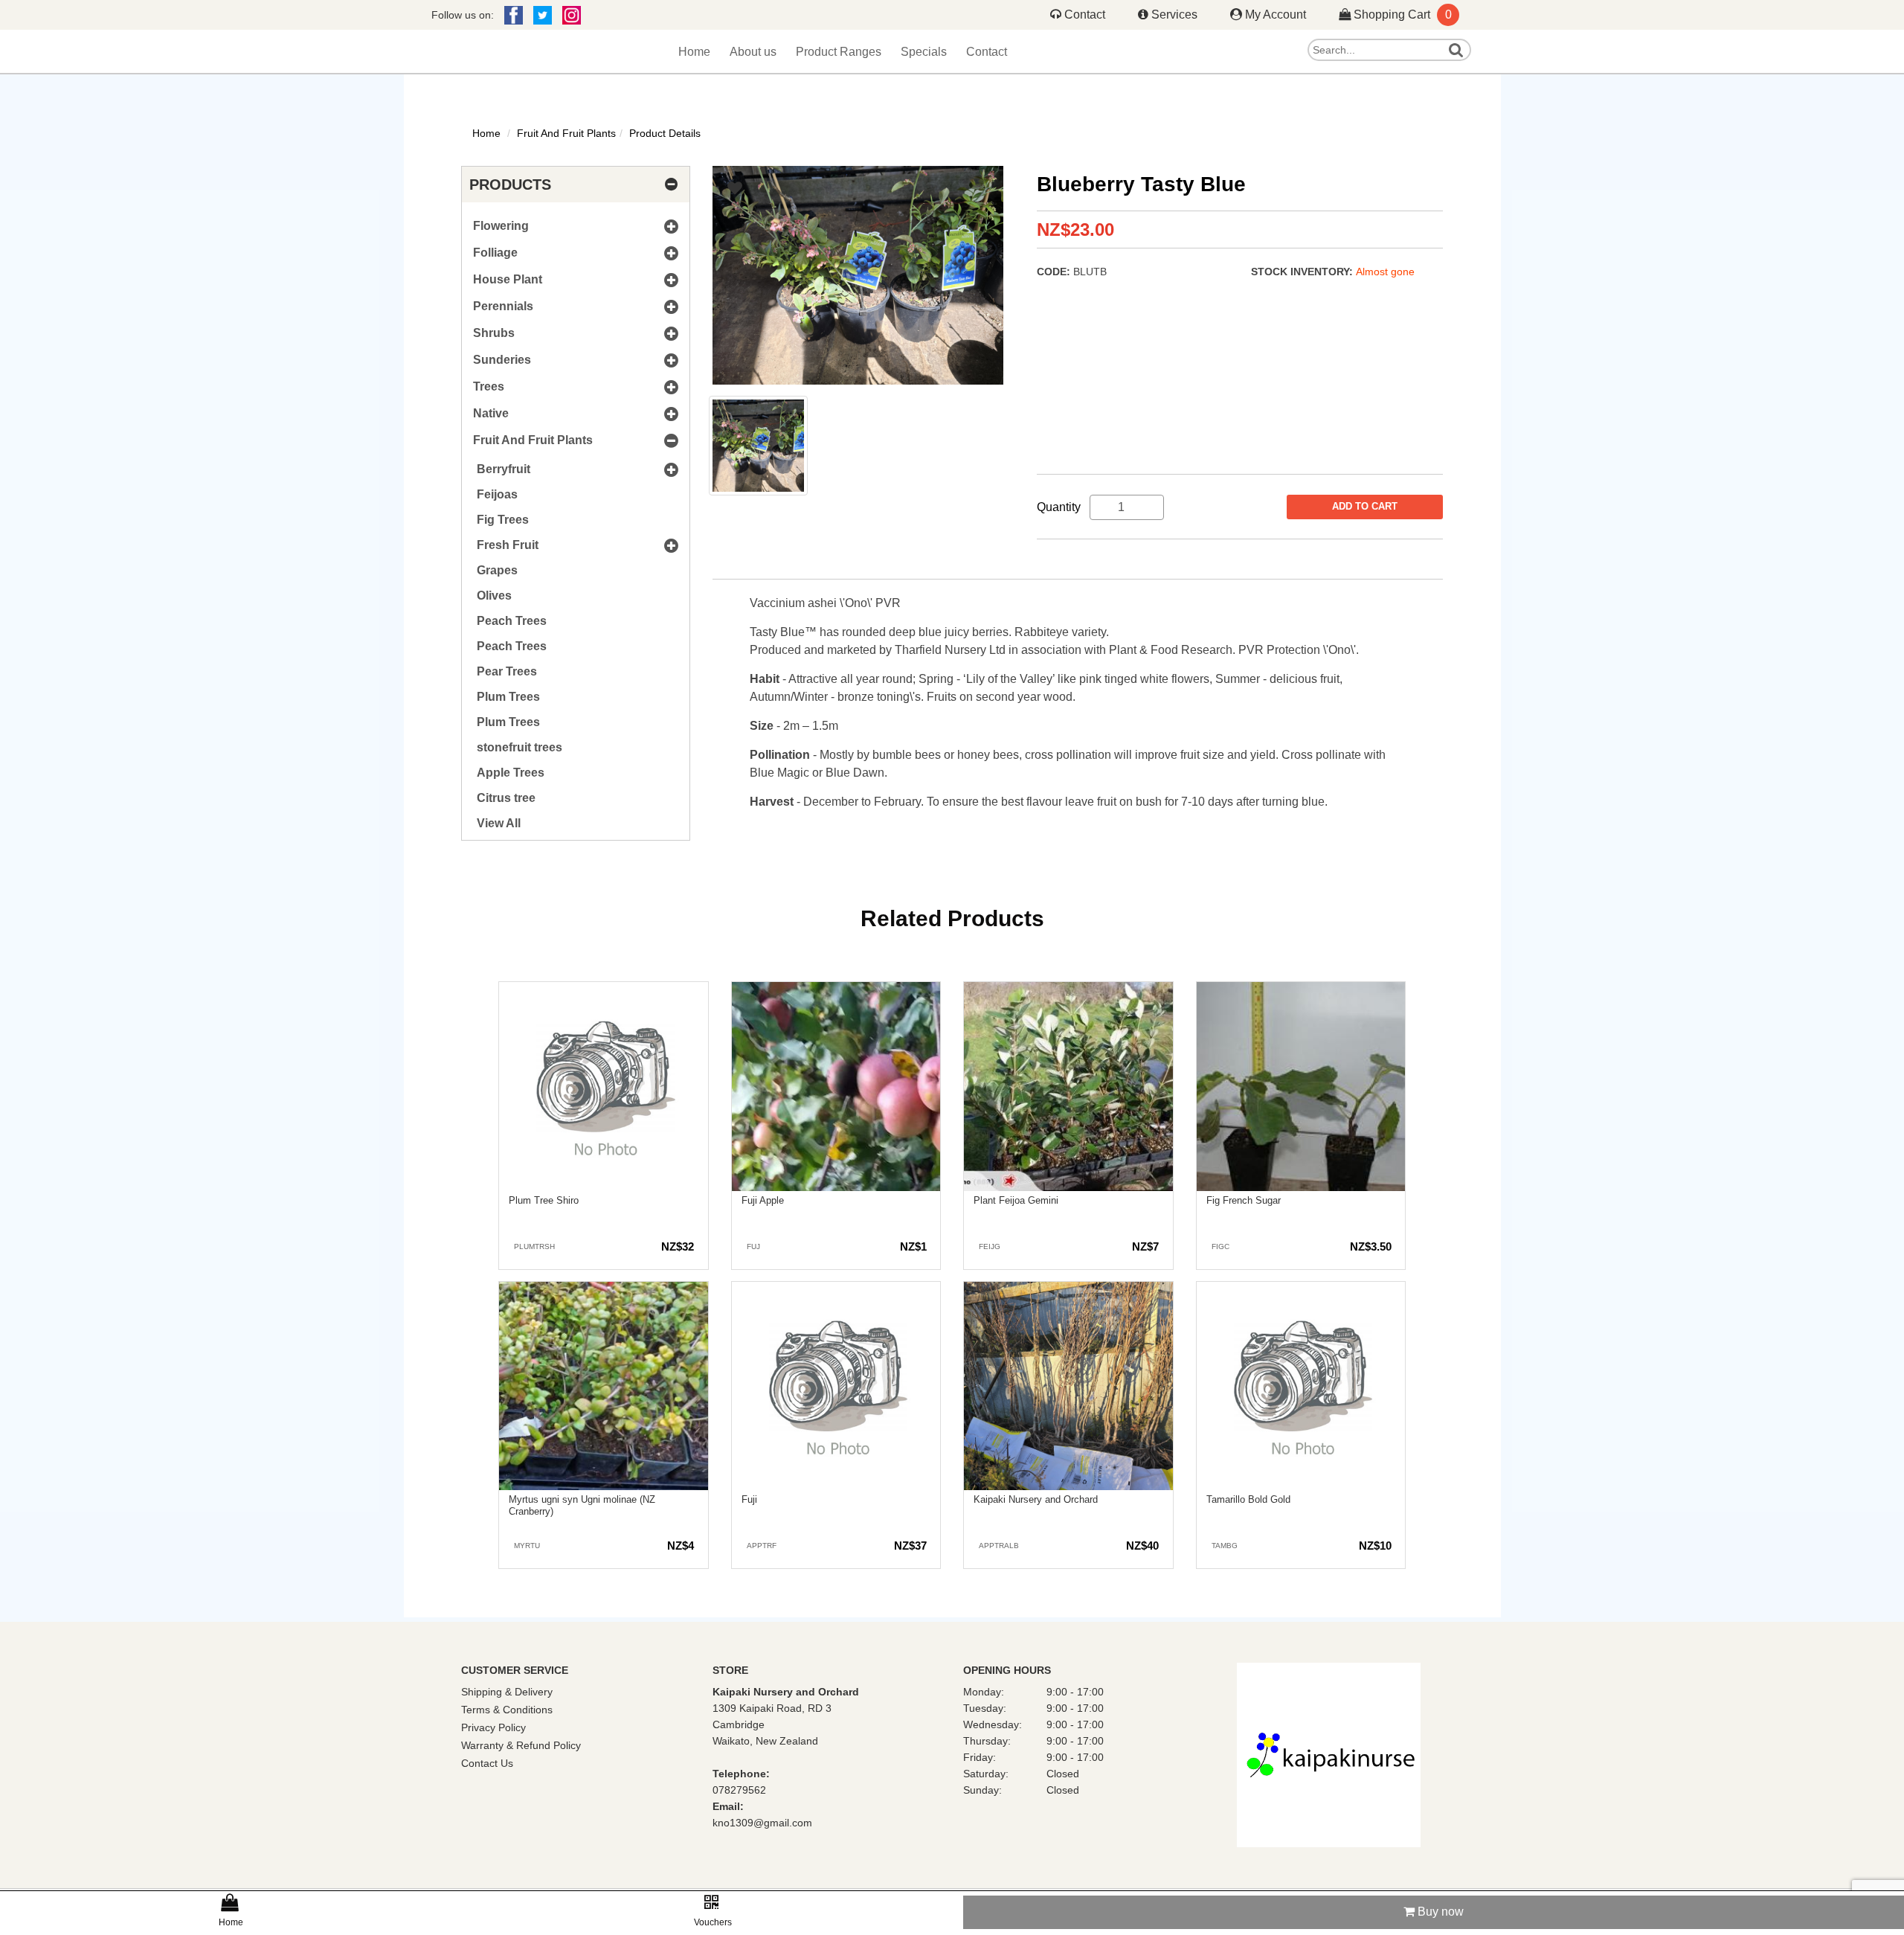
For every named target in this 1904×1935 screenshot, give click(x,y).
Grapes (497, 570)
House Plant (508, 279)
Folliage (495, 253)
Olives (494, 596)
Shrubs (494, 333)
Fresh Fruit (508, 545)
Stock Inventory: (1303, 272)
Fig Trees (503, 520)
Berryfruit (504, 469)
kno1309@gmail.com (762, 1823)
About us (770, 53)
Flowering (501, 226)
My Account (1276, 15)
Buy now (1439, 1912)
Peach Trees (512, 621)
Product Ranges (840, 53)
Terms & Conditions (507, 1710)
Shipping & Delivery (507, 1692)
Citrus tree (506, 798)
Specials (909, 53)
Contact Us (487, 1763)
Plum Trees (508, 697)
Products (510, 184)
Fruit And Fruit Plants (566, 133)
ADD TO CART (1365, 506)
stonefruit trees (520, 747)
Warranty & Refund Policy (521, 1745)
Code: (1055, 272)
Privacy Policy (493, 1727)
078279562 (739, 1790)
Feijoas (497, 494)
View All (499, 823)
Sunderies (502, 360)
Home (720, 53)
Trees (489, 386)
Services (1174, 15)
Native (491, 413)
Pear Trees (507, 671)
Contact (1085, 15)
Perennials (503, 306)
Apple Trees (511, 773)
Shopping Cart (1401, 15)
